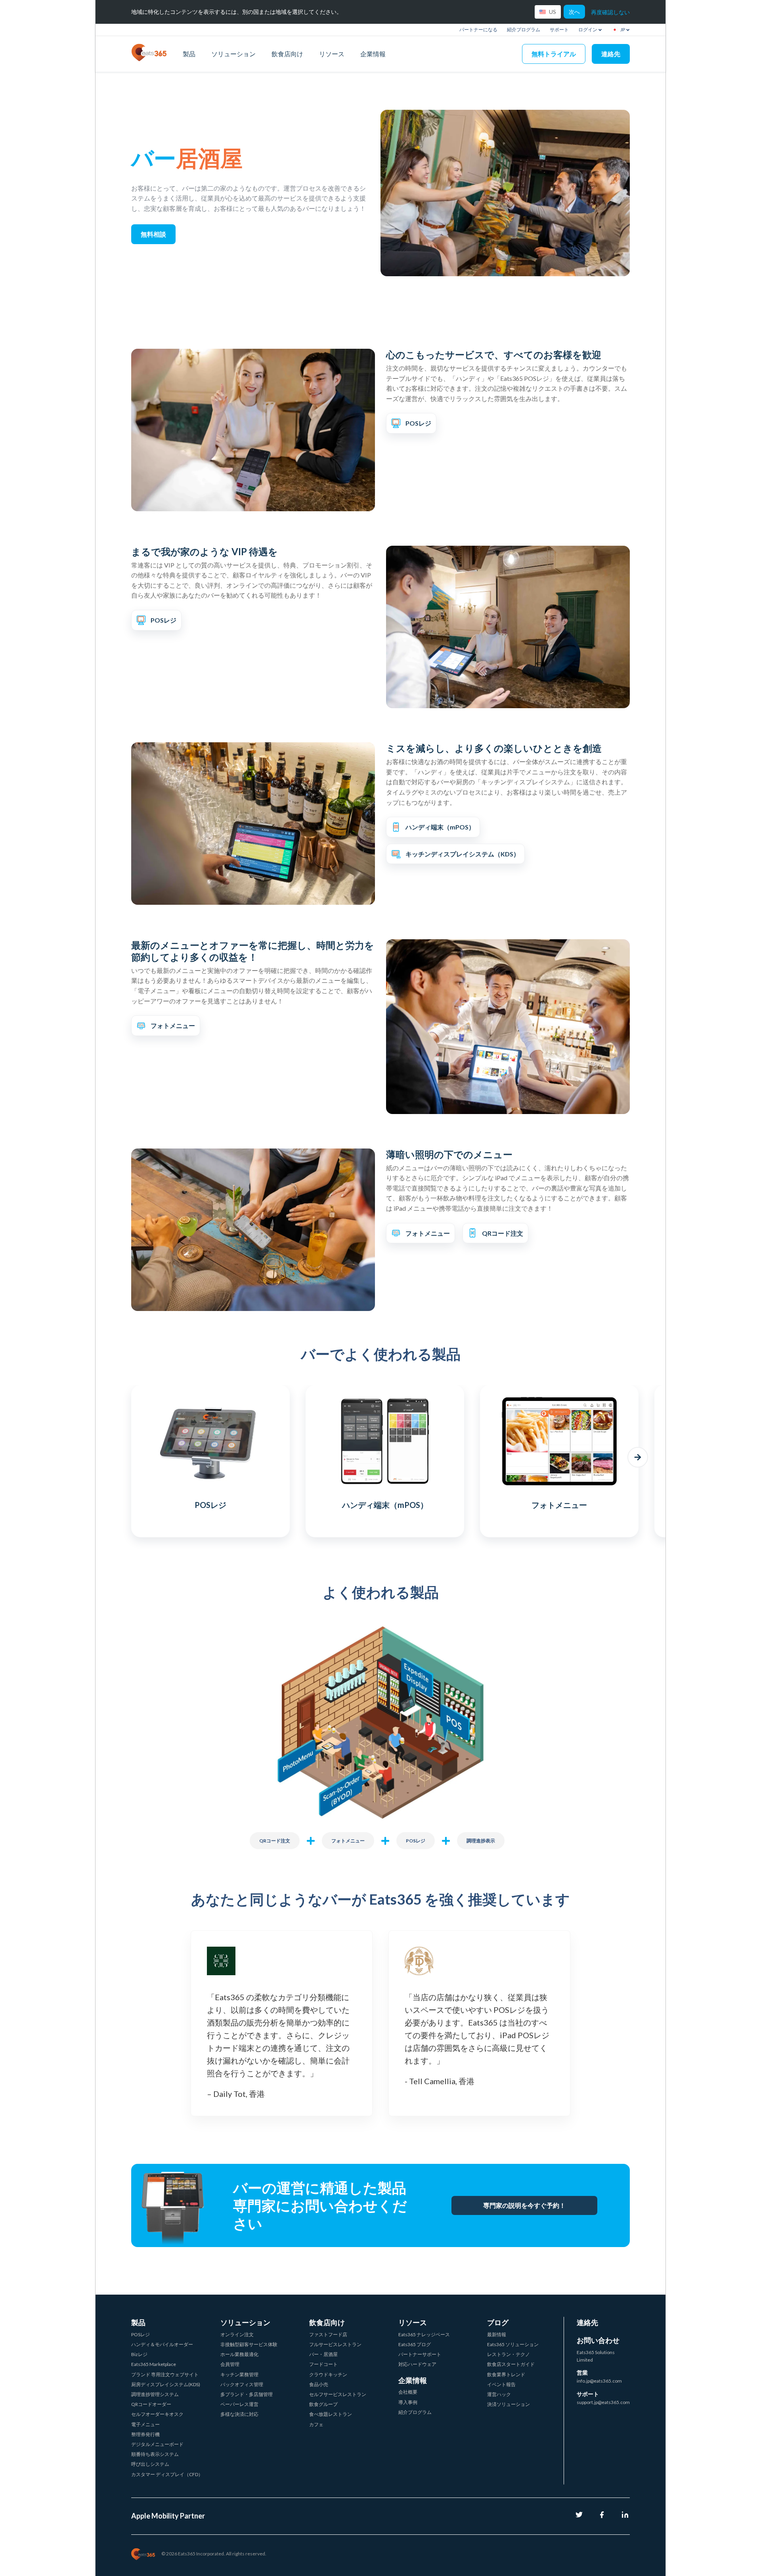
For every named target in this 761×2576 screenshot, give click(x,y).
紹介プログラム (524, 30)
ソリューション (233, 54)
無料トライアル (554, 54)
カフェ (316, 2424)
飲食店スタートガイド (511, 2364)
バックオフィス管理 (242, 2384)
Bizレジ (139, 2354)
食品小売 (319, 2384)
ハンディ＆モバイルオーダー (162, 2344)
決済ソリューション (509, 2404)
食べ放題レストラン (331, 2414)
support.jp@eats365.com (603, 2402)
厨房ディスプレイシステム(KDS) (166, 2384)
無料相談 (153, 234)
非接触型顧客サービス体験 (249, 2344)
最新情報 (497, 2334)
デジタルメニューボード (157, 2444)
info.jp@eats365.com (599, 2381)
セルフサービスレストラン (338, 2394)
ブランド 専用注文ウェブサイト (165, 2374)
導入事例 (408, 2402)
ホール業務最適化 (239, 2354)
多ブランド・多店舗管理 (247, 2394)
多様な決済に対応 (239, 2414)
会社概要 (408, 2392)
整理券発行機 (145, 2434)
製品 (189, 54)
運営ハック (499, 2394)
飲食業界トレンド (506, 2374)
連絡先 (611, 54)
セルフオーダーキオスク (157, 2414)
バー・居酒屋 (323, 2354)
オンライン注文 (237, 2334)
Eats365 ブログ (415, 2344)
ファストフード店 (328, 2334)
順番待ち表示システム (155, 2454)
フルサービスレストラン (335, 2344)
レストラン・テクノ (509, 2354)
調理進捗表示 (481, 1841)
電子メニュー (145, 2424)
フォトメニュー (348, 1841)
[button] (123, 1457)
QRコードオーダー (151, 2404)
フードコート (323, 2364)
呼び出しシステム (150, 2464)
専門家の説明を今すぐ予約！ (524, 2205)
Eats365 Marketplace (154, 2364)
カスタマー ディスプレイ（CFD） (167, 2474)
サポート (559, 30)
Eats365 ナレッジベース (424, 2334)
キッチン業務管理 (239, 2374)
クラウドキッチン (328, 2374)
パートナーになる (478, 30)
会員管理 (230, 2364)
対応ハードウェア (417, 2364)
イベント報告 (501, 2384)
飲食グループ (323, 2404)
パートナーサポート (420, 2354)
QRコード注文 (275, 1841)
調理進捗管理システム (155, 2394)
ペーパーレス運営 (239, 2404)
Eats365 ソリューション (513, 2344)
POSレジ (416, 1841)
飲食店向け (287, 54)
